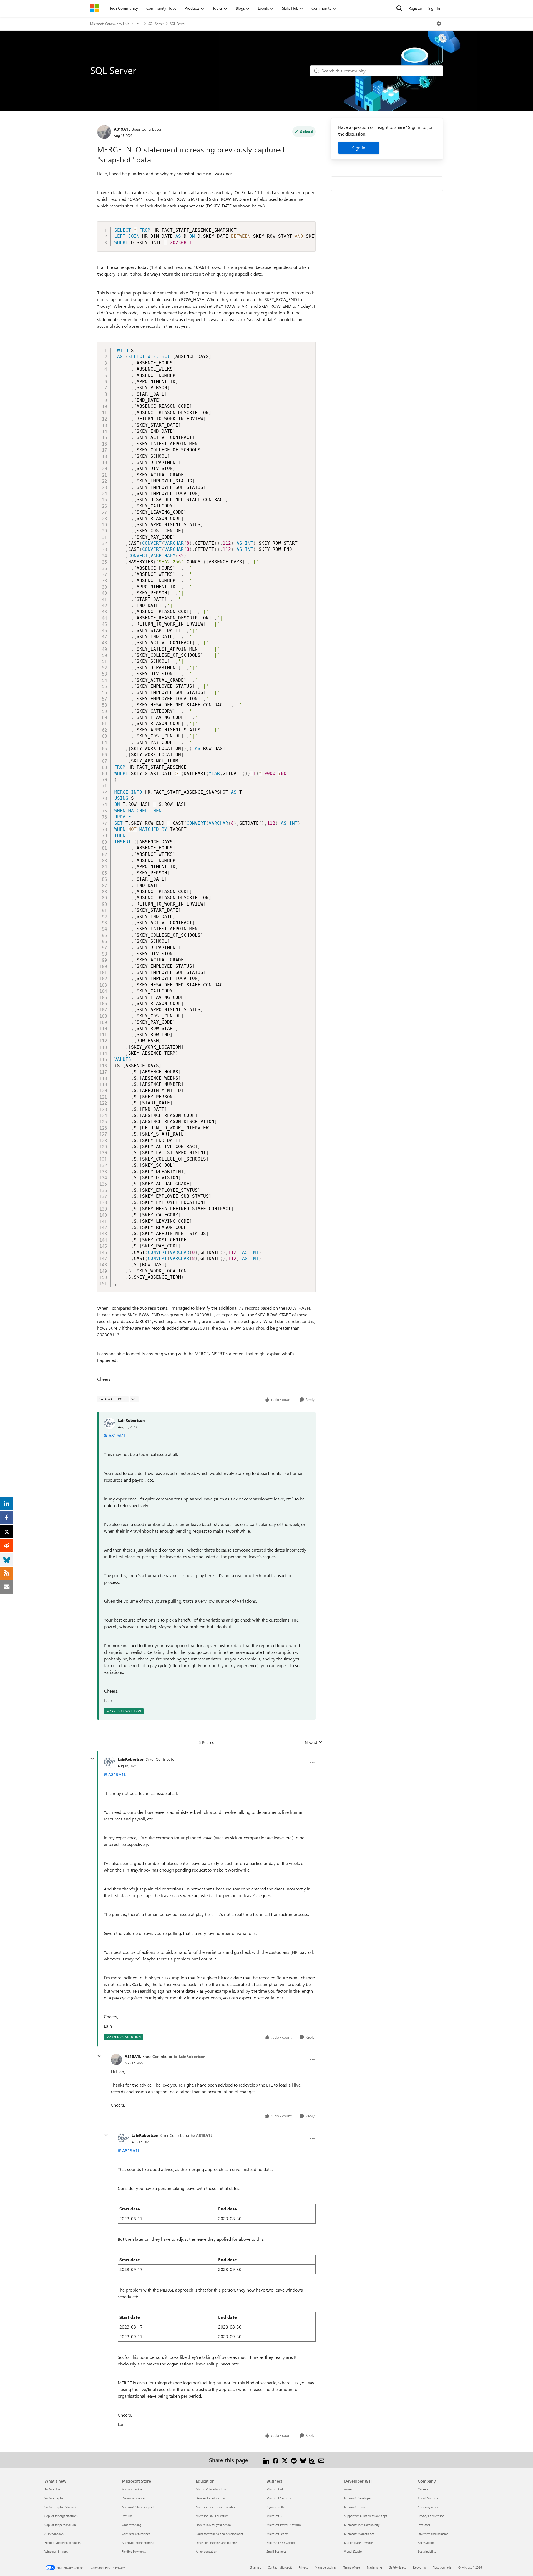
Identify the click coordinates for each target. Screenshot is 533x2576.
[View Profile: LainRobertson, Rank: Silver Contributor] (109, 1762)
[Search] (399, 8)
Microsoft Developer (358, 2498)
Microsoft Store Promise (138, 2543)
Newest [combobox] (314, 1742)
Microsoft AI (275, 2489)
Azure (348, 2489)
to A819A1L (202, 2135)
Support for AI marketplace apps (366, 2516)
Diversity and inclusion (433, 2534)
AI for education (206, 2551)
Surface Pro (52, 2489)
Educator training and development (219, 2534)
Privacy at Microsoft (431, 2516)
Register (415, 8)
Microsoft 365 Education (212, 2516)
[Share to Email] (321, 2460)
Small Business (276, 2551)
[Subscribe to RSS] (312, 2460)
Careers (423, 2489)
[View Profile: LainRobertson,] (110, 1423)
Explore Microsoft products (62, 2543)
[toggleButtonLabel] (439, 24)
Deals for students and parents (217, 2543)
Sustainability (427, 2551)
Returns (127, 2516)
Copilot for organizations (61, 2516)
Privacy (303, 2567)
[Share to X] (285, 2460)
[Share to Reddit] (294, 2460)
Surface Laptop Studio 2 (60, 2507)
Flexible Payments (134, 2551)
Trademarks (375, 2567)
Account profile (132, 2489)
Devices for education (210, 2498)
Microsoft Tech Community (362, 2525)
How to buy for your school (214, 2525)
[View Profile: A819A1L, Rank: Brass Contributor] (104, 132)
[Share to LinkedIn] (266, 2460)
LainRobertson (131, 1420)
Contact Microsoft (280, 2567)
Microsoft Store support (138, 2507)
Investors (424, 2525)
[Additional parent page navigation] (139, 24)
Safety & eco (398, 2567)
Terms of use (352, 2567)
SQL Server (156, 24)
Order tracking (132, 2525)
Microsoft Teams (277, 2534)
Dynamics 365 (276, 2507)
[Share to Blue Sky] (303, 2460)
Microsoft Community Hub (110, 24)
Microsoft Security (279, 2498)
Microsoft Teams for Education (216, 2507)
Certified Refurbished (136, 2534)
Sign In (434, 8)
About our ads (442, 2567)
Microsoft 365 (276, 2516)
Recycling (419, 2567)
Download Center (134, 2498)
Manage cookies (326, 2567)
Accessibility (426, 2543)
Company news (428, 2507)
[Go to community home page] (94, 8)
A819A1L (122, 129)
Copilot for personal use (61, 2525)
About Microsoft (429, 2498)
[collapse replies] (92, 1759)
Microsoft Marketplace (359, 2534)
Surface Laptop (54, 2498)
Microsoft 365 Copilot (281, 2543)
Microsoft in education (211, 2489)
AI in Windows (54, 2534)
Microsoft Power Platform (284, 2525)
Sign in (359, 148)
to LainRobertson (190, 2056)
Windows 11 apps (56, 2551)
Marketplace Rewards (359, 2543)
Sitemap (256, 2567)
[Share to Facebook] (276, 2460)
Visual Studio (353, 2551)
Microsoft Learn (355, 2507)
